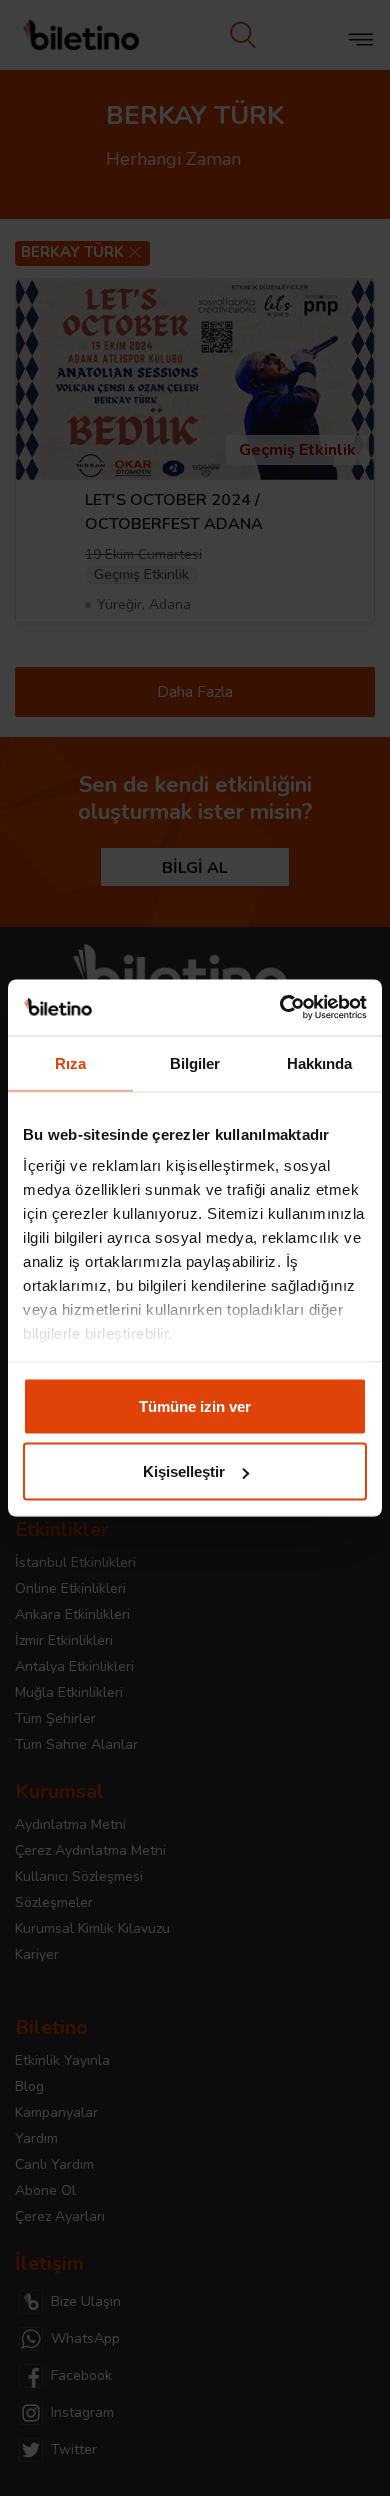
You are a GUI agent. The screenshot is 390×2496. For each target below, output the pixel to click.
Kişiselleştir (184, 1471)
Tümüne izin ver (195, 1405)
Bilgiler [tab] (195, 1062)
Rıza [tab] (70, 1062)
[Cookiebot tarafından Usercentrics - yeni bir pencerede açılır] (280, 1008)
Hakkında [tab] (320, 1062)
